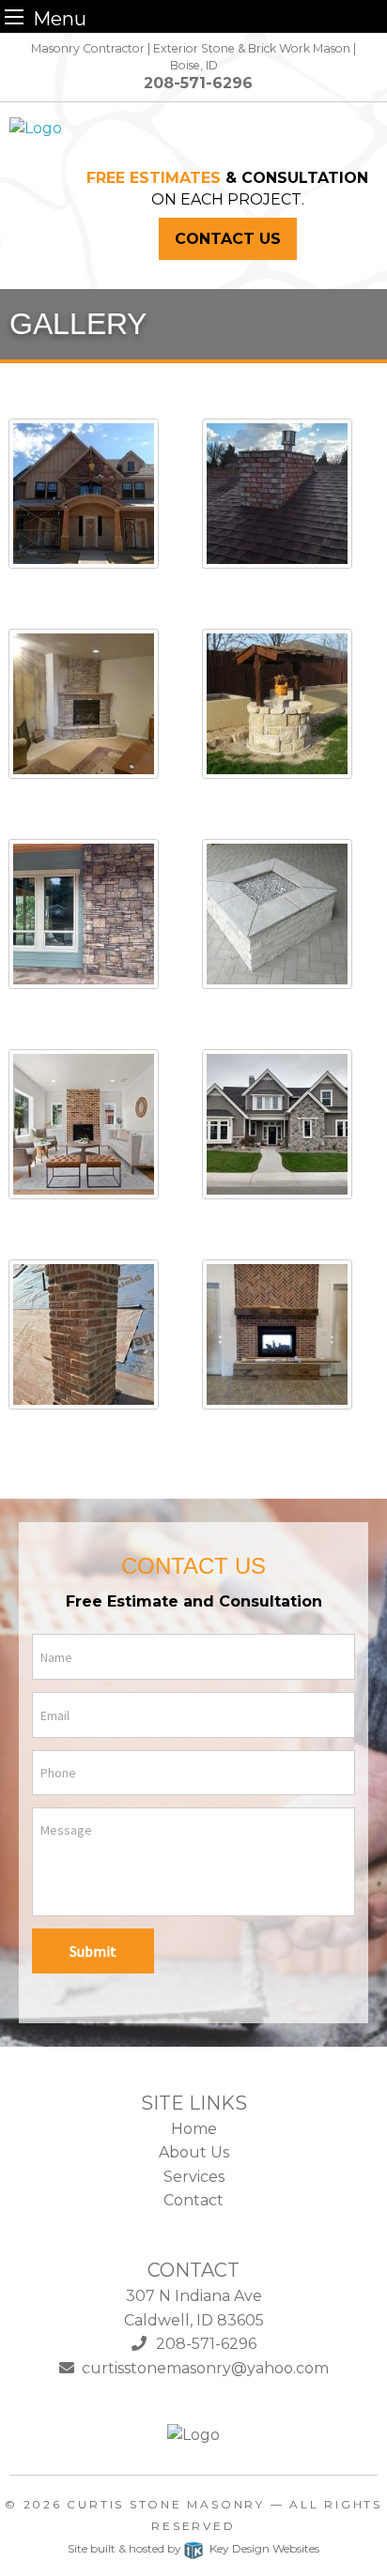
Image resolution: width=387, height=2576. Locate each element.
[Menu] (14, 16)
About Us (194, 2152)
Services (194, 2177)
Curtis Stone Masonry (165, 2504)
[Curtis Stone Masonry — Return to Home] (36, 127)
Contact (193, 2200)
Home (194, 2129)
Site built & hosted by (193, 2548)
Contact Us (228, 239)
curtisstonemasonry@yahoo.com (201, 2368)
